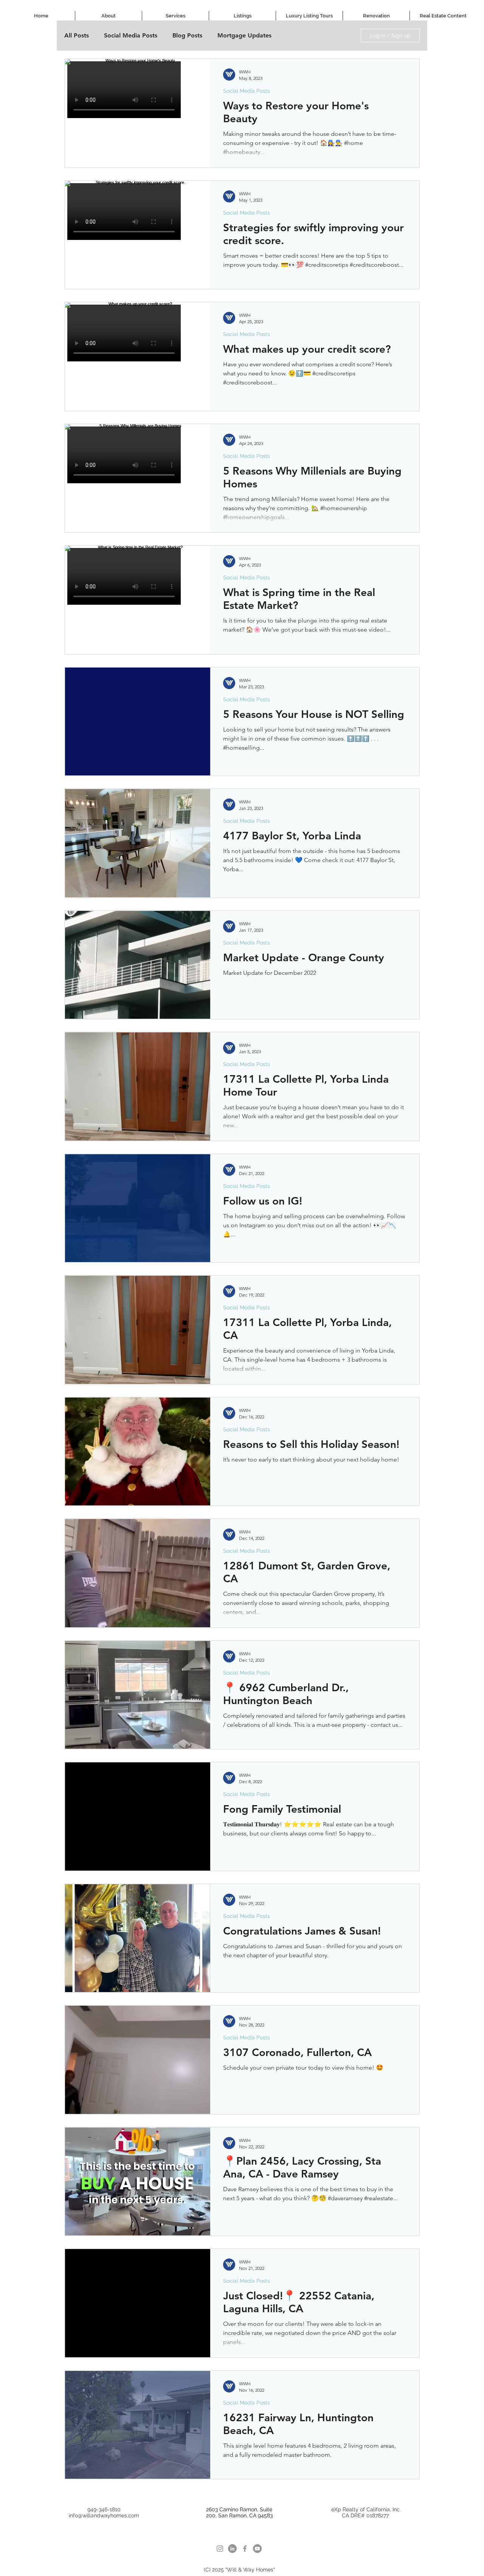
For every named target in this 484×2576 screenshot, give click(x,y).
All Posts (77, 35)
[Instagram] (220, 2549)
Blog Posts (187, 35)
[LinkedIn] (232, 2549)
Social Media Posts (131, 35)
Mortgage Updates (244, 35)
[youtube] (257, 2549)
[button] (175, 16)
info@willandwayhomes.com (104, 2515)
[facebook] (245, 2549)
